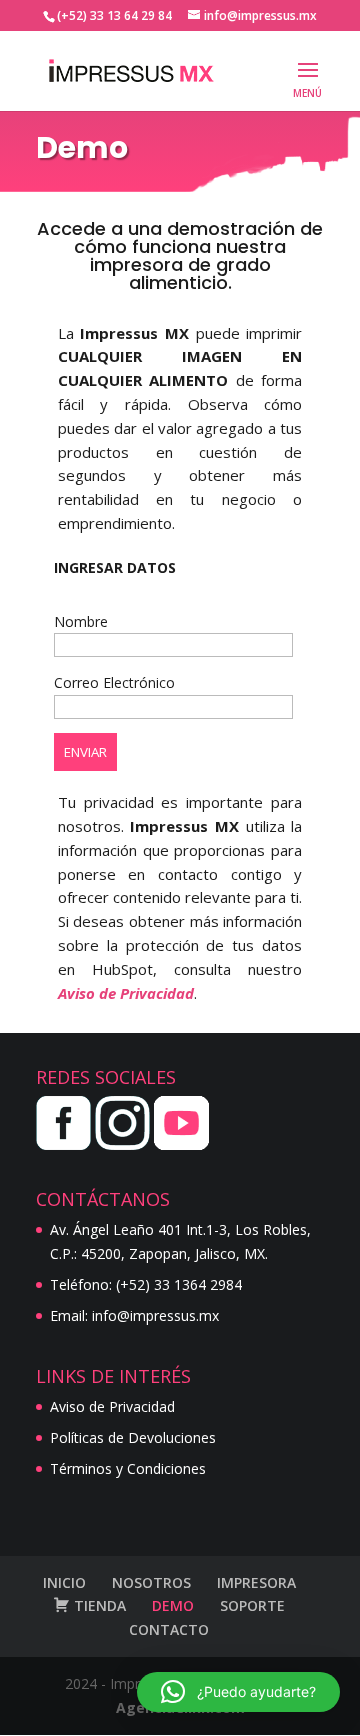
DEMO (173, 1605)
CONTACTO (169, 1629)
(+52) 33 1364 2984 (179, 1284)
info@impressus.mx (155, 1315)
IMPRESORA (256, 1582)
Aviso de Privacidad (112, 1406)
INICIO (64, 1582)
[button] (238, 1692)
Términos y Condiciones (128, 1468)
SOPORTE (252, 1605)
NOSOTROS (151, 1582)
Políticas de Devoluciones (133, 1437)
